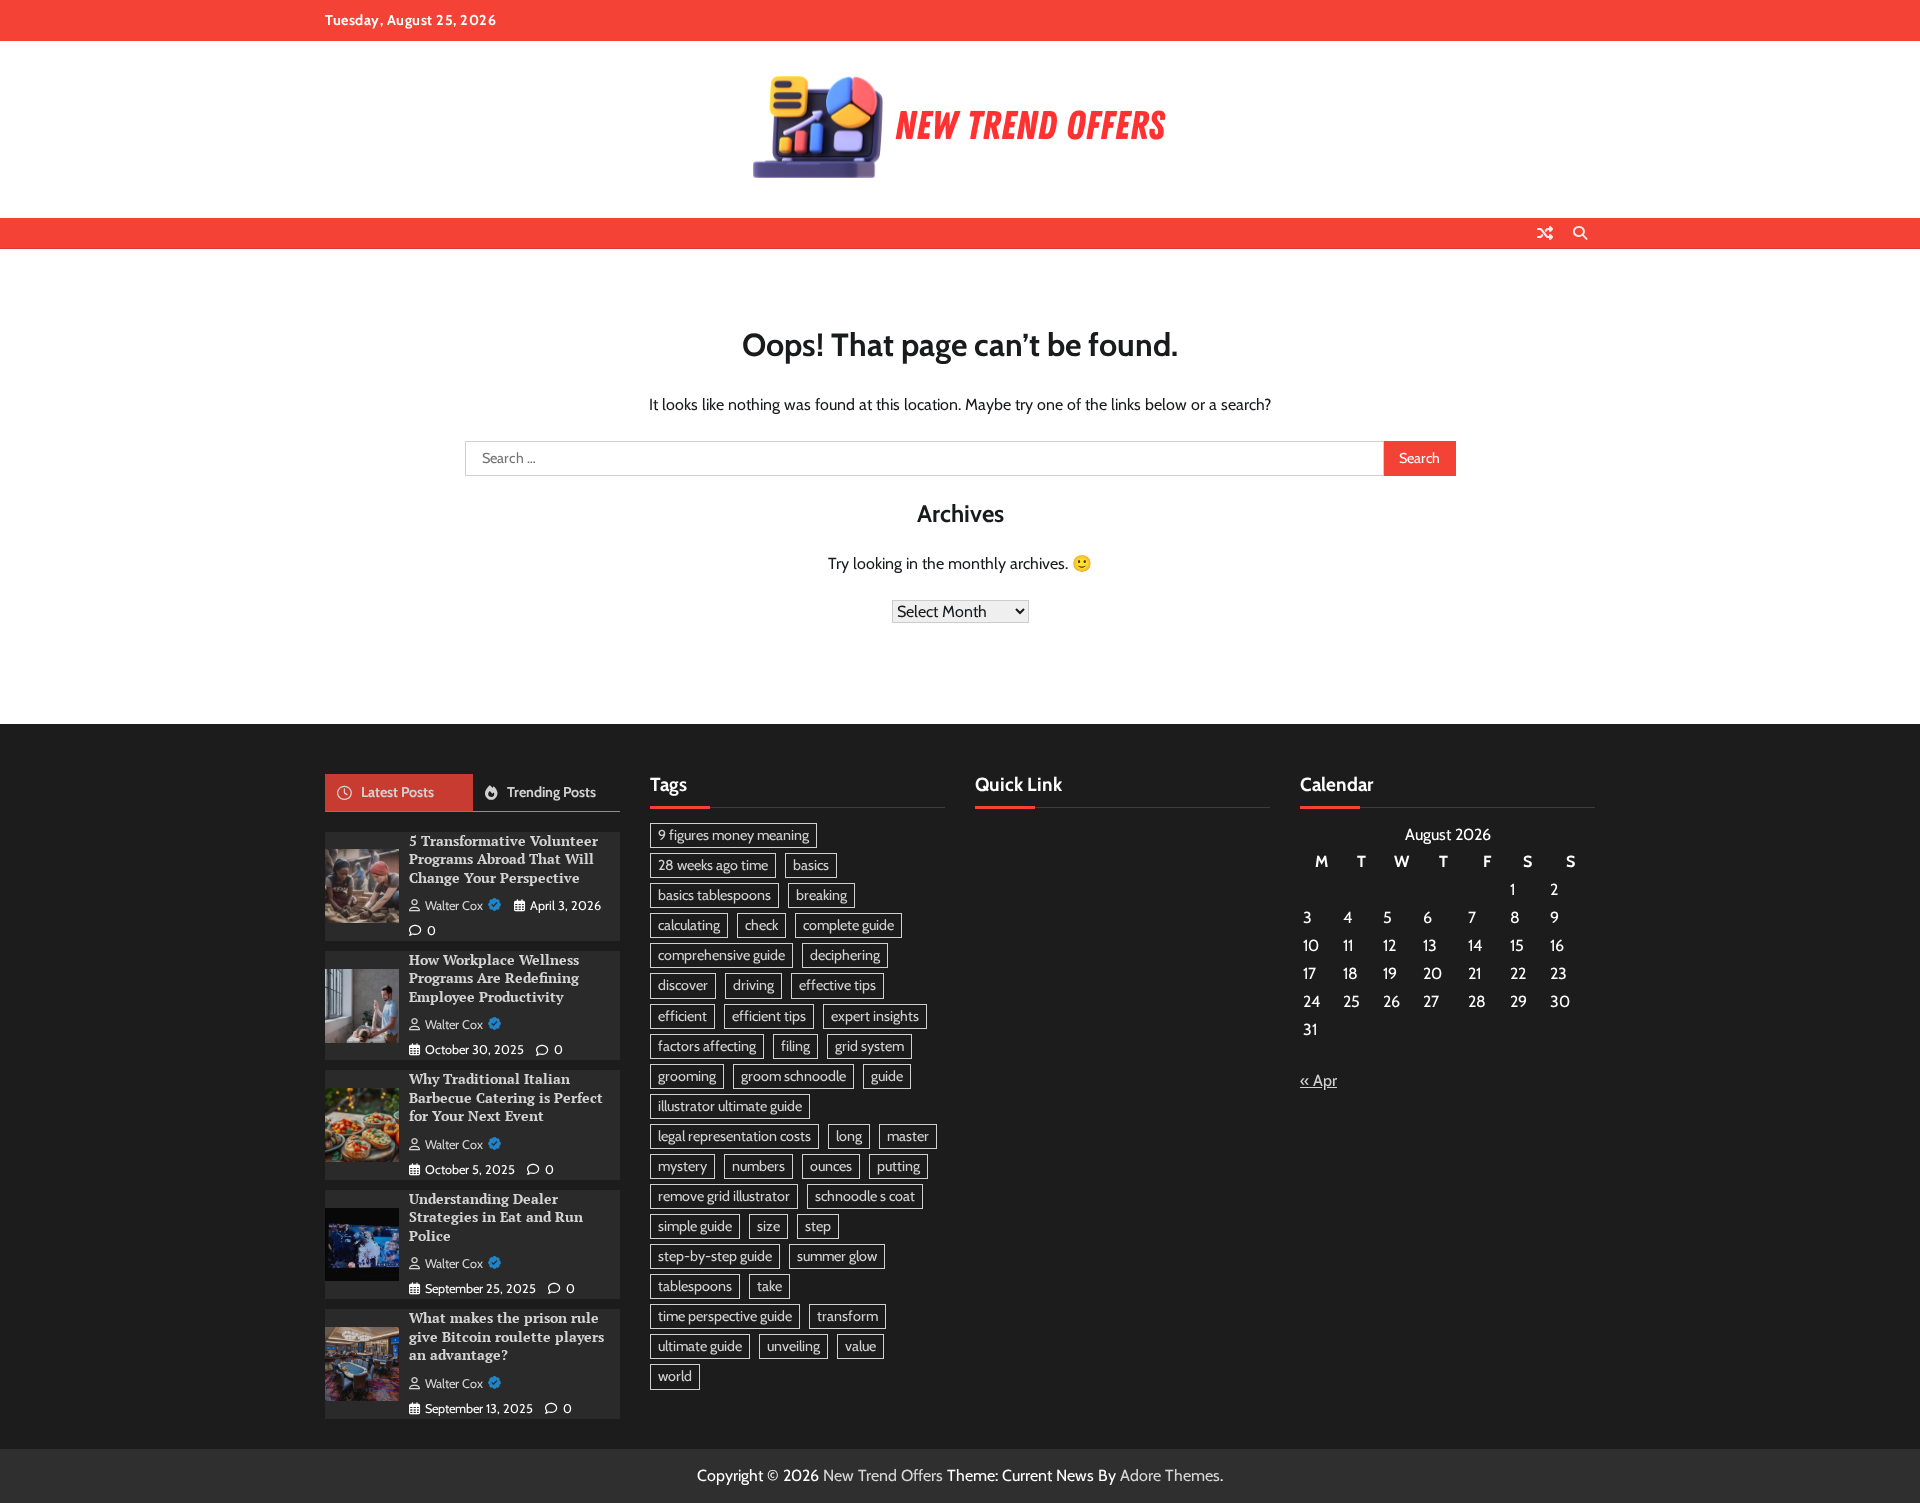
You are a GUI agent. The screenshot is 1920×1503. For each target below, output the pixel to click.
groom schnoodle (793, 1076)
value (860, 1346)
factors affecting (707, 1046)
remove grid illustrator (724, 1196)
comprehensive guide (721, 955)
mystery (682, 1166)
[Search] (1580, 233)
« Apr (1318, 1080)
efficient (682, 1016)
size (768, 1226)
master (908, 1136)
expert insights (875, 1016)
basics (811, 865)
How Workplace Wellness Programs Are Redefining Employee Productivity (494, 978)
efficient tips (769, 1016)
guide (887, 1076)
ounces (831, 1166)
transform (847, 1316)
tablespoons (695, 1286)
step (818, 1226)
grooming (687, 1076)
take (769, 1286)
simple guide (695, 1226)
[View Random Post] (1545, 233)
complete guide (848, 925)
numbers (758, 1166)
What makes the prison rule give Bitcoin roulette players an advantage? (506, 1336)
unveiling (793, 1346)
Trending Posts (551, 792)
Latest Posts (397, 792)
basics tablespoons (714, 895)
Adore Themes (1170, 1475)
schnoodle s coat (865, 1196)
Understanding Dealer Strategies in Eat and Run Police (496, 1217)
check (761, 925)
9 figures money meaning (733, 835)
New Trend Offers (883, 1475)
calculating (689, 925)
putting (898, 1166)
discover (683, 985)
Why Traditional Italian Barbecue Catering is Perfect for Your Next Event (506, 1097)
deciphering (845, 955)
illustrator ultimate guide (730, 1106)
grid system (869, 1046)
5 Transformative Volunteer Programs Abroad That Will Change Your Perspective (503, 859)
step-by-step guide (715, 1256)
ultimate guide (700, 1346)
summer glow (837, 1256)
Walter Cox (454, 905)
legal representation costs (734, 1136)
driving (753, 985)
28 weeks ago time (713, 865)
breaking (821, 895)
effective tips (837, 985)
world (675, 1376)
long (849, 1136)
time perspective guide (725, 1316)
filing (795, 1046)
